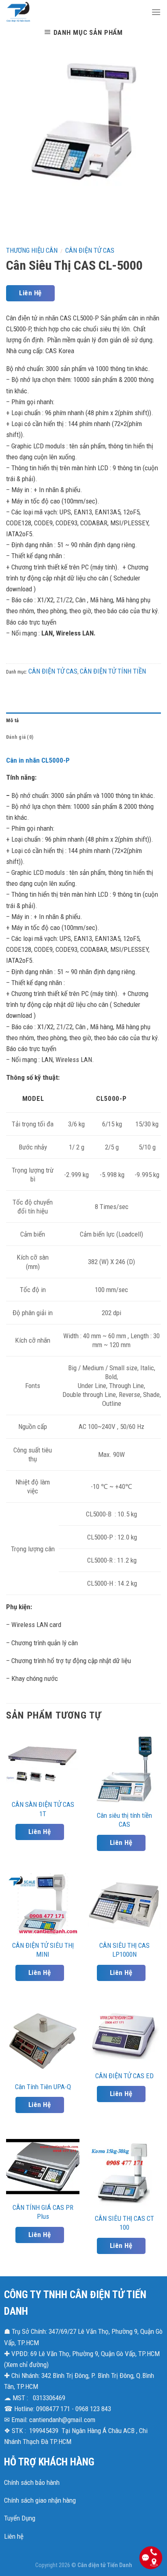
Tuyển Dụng (20, 2518)
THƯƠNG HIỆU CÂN (32, 250)
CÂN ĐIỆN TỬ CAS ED (124, 2076)
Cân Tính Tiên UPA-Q (43, 2087)
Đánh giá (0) (20, 737)
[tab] (83, 721)
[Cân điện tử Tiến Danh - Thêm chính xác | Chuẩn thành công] (73, 12)
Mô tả (12, 720)
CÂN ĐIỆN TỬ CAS (90, 250)
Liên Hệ (30, 293)
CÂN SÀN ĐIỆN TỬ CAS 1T (43, 1809)
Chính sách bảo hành (32, 2482)
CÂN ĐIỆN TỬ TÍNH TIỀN (113, 671)
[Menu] (156, 12)
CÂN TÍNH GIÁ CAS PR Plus (43, 2212)
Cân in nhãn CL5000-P (38, 760)
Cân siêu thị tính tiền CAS (124, 1820)
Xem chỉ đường (26, 2365)
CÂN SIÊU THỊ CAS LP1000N (124, 1950)
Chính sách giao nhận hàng (40, 2500)
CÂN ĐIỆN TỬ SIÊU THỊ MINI (43, 1950)
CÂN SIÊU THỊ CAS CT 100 (124, 2223)
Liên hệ (14, 2536)
